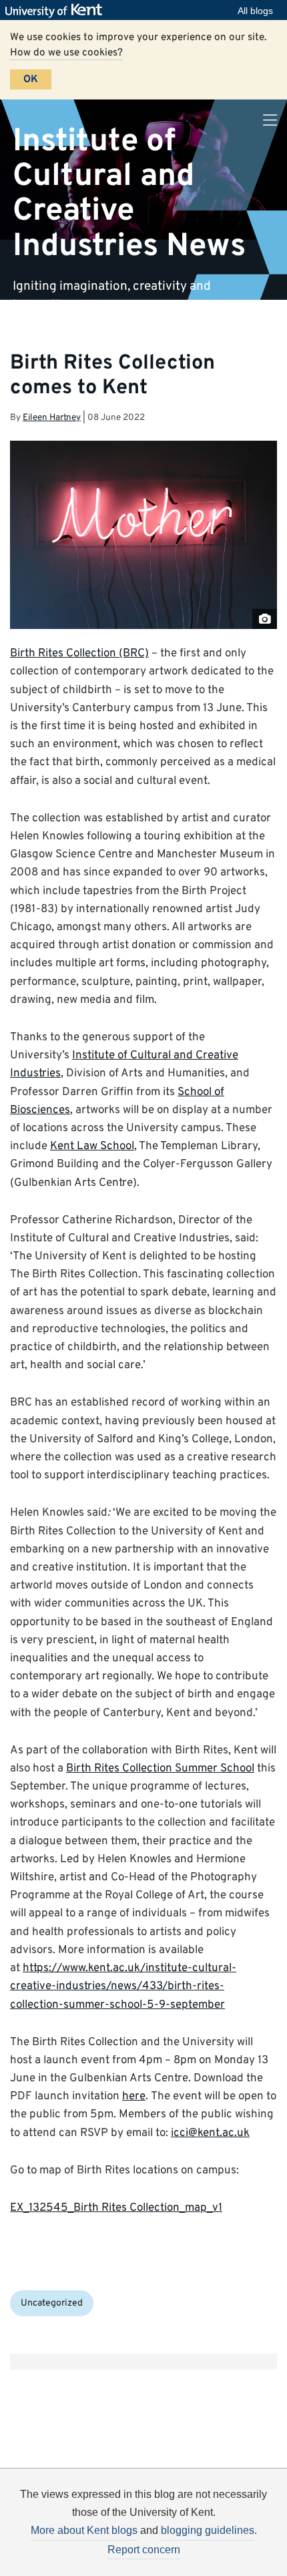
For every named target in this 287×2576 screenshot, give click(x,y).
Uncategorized (52, 2303)
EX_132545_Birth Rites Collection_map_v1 (116, 2208)
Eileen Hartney (52, 418)
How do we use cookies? (66, 53)
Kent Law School (92, 1146)
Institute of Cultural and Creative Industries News (129, 193)
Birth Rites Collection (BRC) (79, 654)
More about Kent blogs (84, 2530)
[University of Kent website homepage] (57, 11)
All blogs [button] (255, 11)
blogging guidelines (208, 2530)
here (134, 2097)
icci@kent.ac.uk (210, 2133)
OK (31, 79)
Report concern (144, 2550)
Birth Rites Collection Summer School (160, 1769)
